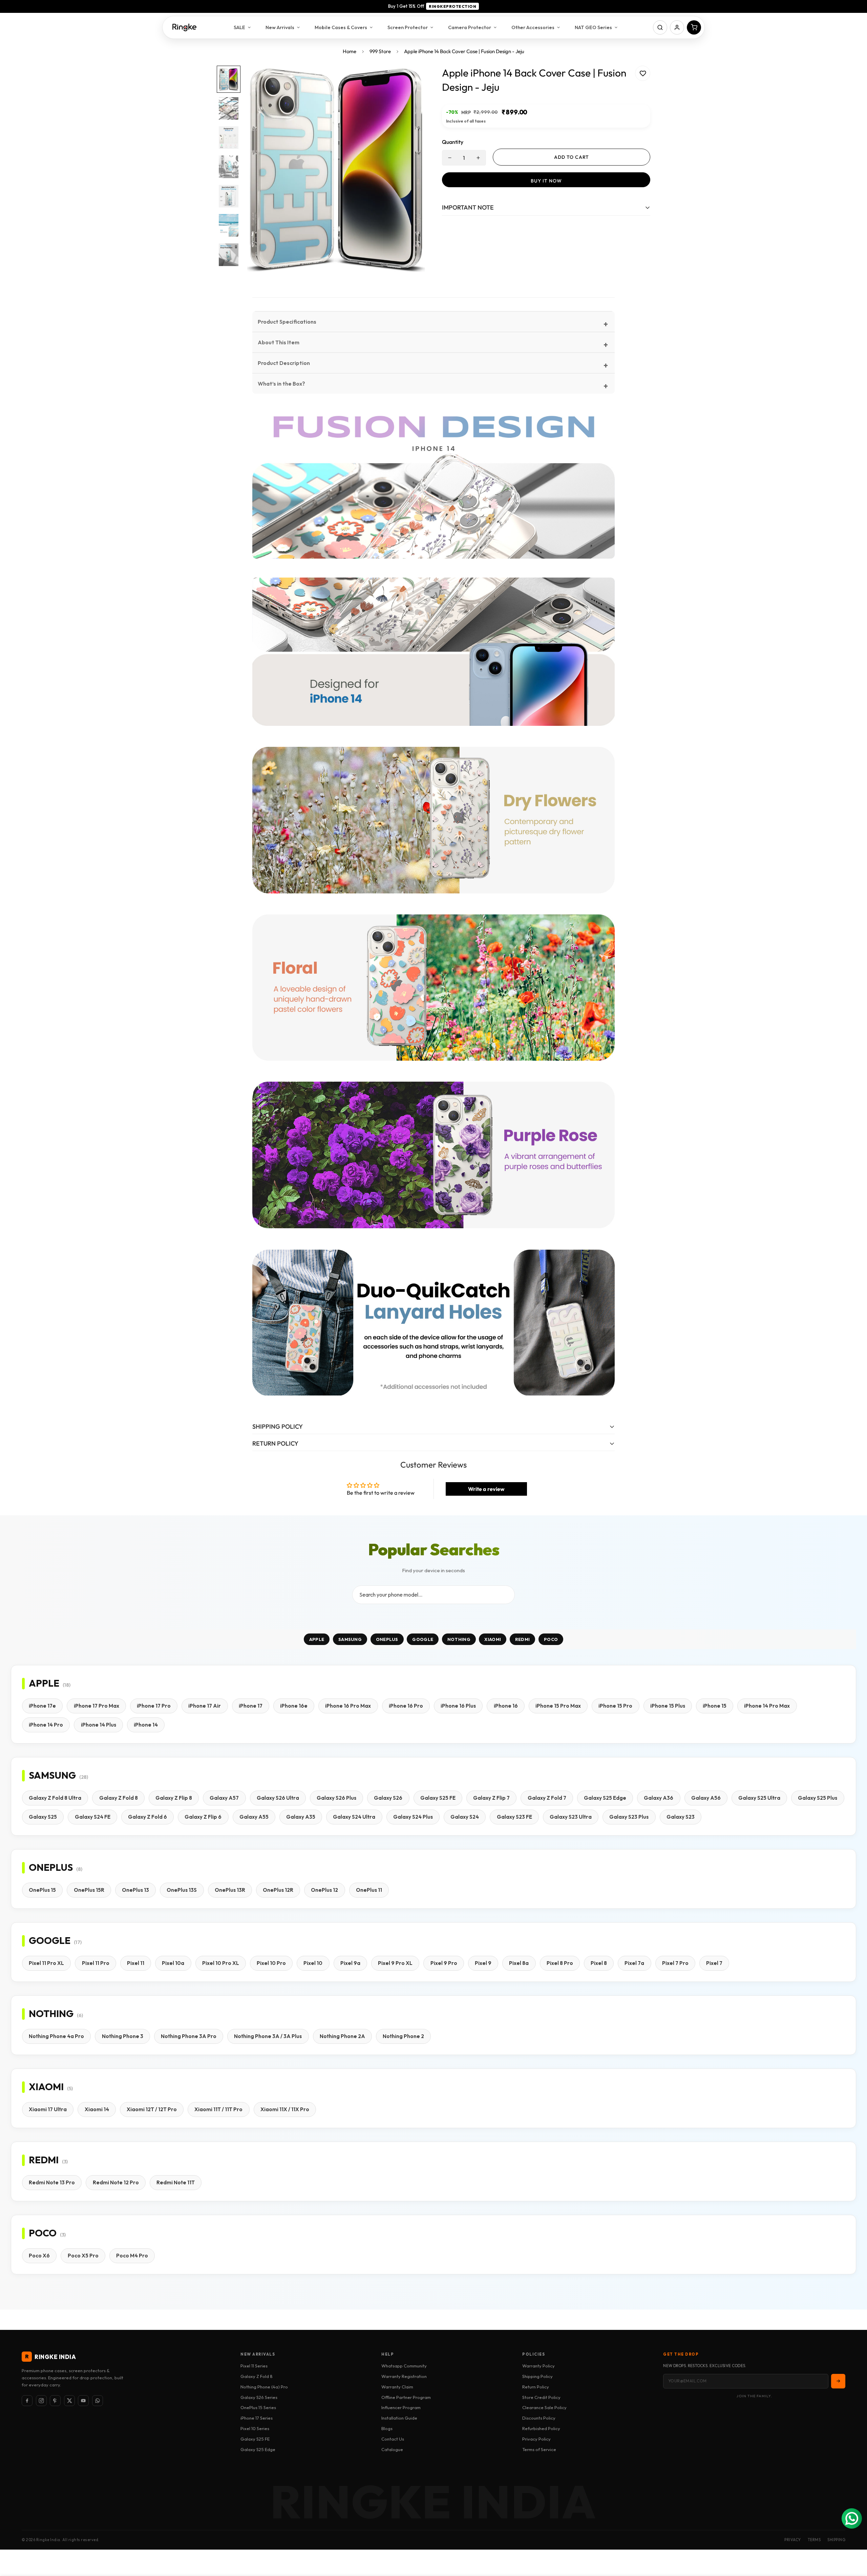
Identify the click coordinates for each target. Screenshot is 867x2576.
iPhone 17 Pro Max (97, 1706)
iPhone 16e (294, 1706)
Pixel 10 (313, 1963)
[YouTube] (83, 2401)
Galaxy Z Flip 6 (203, 1817)
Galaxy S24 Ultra (354, 1817)
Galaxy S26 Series (259, 2397)
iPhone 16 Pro (406, 1706)
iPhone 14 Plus (99, 1725)
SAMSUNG (350, 1639)
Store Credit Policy (541, 2397)
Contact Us (393, 2439)
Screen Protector (408, 27)
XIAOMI (493, 1639)
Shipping (836, 2540)
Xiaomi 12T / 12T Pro (152, 2109)
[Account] (677, 27)
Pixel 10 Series (255, 2428)
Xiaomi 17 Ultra (48, 2109)
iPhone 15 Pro (615, 1706)
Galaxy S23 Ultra (571, 1817)
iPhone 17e (42, 1706)
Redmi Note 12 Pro (116, 2182)
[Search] (660, 27)
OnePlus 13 (135, 1890)
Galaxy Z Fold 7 (547, 1798)
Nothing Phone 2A (342, 2036)
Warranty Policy (538, 2366)
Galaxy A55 (254, 1817)
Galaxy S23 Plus (629, 1817)
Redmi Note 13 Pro (52, 2182)
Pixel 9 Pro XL (395, 1963)
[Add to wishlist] (643, 73)
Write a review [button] (486, 1489)
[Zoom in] (411, 80)
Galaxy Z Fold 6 (147, 1817)
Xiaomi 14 (97, 2109)
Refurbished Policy (541, 2428)
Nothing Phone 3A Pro (189, 2036)
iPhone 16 (506, 1706)
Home (350, 51)
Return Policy (536, 2387)
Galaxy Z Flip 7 (491, 1798)
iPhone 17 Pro (154, 1706)
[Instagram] (41, 2401)
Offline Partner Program (406, 2397)
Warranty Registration (404, 2376)
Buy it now (546, 181)
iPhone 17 (251, 1706)
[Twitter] (69, 2401)
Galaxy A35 (301, 1817)
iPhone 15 (715, 1706)
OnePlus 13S (182, 1890)
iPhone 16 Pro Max (348, 1706)
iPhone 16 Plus (458, 1706)
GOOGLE (423, 1639)
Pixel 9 (483, 1963)
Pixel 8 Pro (560, 1963)
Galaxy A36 (659, 1798)
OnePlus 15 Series (258, 2407)
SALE (239, 27)
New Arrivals (280, 27)
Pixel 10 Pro (271, 1963)
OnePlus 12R (278, 1890)
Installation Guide (399, 2418)
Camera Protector (470, 27)
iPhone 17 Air (205, 1706)
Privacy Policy (536, 2439)
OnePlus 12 (324, 1890)
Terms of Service (539, 2449)
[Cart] (694, 27)
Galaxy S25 (43, 1817)
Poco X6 (39, 2256)
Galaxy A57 (224, 1798)
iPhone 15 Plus (668, 1706)
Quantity (453, 142)
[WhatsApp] (98, 2401)
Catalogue (392, 2449)
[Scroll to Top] (854, 2539)
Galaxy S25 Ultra (759, 1798)
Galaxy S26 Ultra (278, 1798)
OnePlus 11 (369, 1890)
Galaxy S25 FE (438, 1798)
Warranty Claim (397, 2387)
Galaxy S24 (465, 1817)
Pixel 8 (599, 1963)
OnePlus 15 (42, 1890)
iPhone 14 (146, 1725)
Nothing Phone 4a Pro (56, 2036)
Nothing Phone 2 (403, 2036)
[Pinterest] (55, 2401)
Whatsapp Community (404, 2366)
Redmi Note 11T (176, 2182)
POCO (551, 1639)
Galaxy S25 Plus (818, 1798)
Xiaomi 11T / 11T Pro (218, 2109)
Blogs (387, 2428)
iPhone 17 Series (257, 2418)
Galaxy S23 (681, 1817)
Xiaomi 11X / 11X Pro (285, 2109)
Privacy (793, 2540)
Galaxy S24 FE (93, 1817)
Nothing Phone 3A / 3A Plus (268, 2036)
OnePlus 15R (89, 1890)
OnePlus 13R (230, 1890)
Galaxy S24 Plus (413, 1817)
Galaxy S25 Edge (605, 1798)
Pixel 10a (173, 1963)
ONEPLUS (387, 1639)
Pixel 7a (634, 1963)
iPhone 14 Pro (46, 1725)
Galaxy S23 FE (514, 1817)
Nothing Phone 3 (123, 2036)
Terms (814, 2540)
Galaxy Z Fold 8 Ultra (55, 1798)
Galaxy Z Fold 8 (119, 1798)
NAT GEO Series (593, 27)
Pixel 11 (136, 1963)
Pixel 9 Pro (444, 1963)
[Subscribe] (838, 2381)
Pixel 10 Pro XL (221, 1963)
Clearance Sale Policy (544, 2407)
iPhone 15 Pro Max (558, 1706)
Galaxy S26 (388, 1798)
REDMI (523, 1639)
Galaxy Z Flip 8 (174, 1798)
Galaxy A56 (706, 1798)
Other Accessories (533, 27)
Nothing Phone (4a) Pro (264, 2387)
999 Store (380, 51)
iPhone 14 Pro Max (767, 1706)
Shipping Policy (537, 2376)
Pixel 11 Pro (96, 1963)
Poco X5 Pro (83, 2256)
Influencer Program (401, 2407)
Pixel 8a (519, 1963)
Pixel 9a (350, 1963)
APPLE (317, 1639)
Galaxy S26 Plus (336, 1798)
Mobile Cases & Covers (341, 27)
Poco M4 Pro (132, 2256)
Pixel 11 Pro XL (46, 1963)
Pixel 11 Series (254, 2366)
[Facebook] (27, 2401)
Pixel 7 (714, 1963)
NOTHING (459, 1639)
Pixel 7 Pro (675, 1963)
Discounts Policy (539, 2418)
